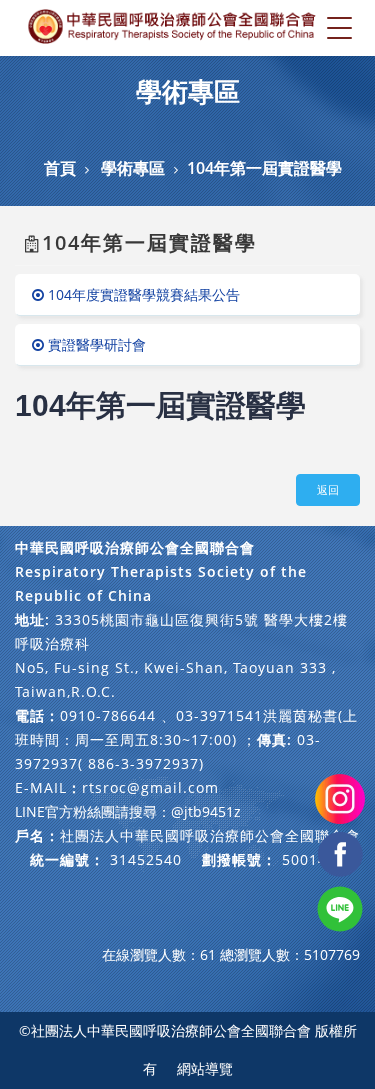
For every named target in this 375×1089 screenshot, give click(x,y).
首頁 (60, 168)
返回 (328, 489)
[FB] (340, 852)
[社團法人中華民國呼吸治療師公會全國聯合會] (173, 28)
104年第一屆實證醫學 (264, 168)
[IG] (340, 797)
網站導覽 (205, 1068)
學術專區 (133, 168)
